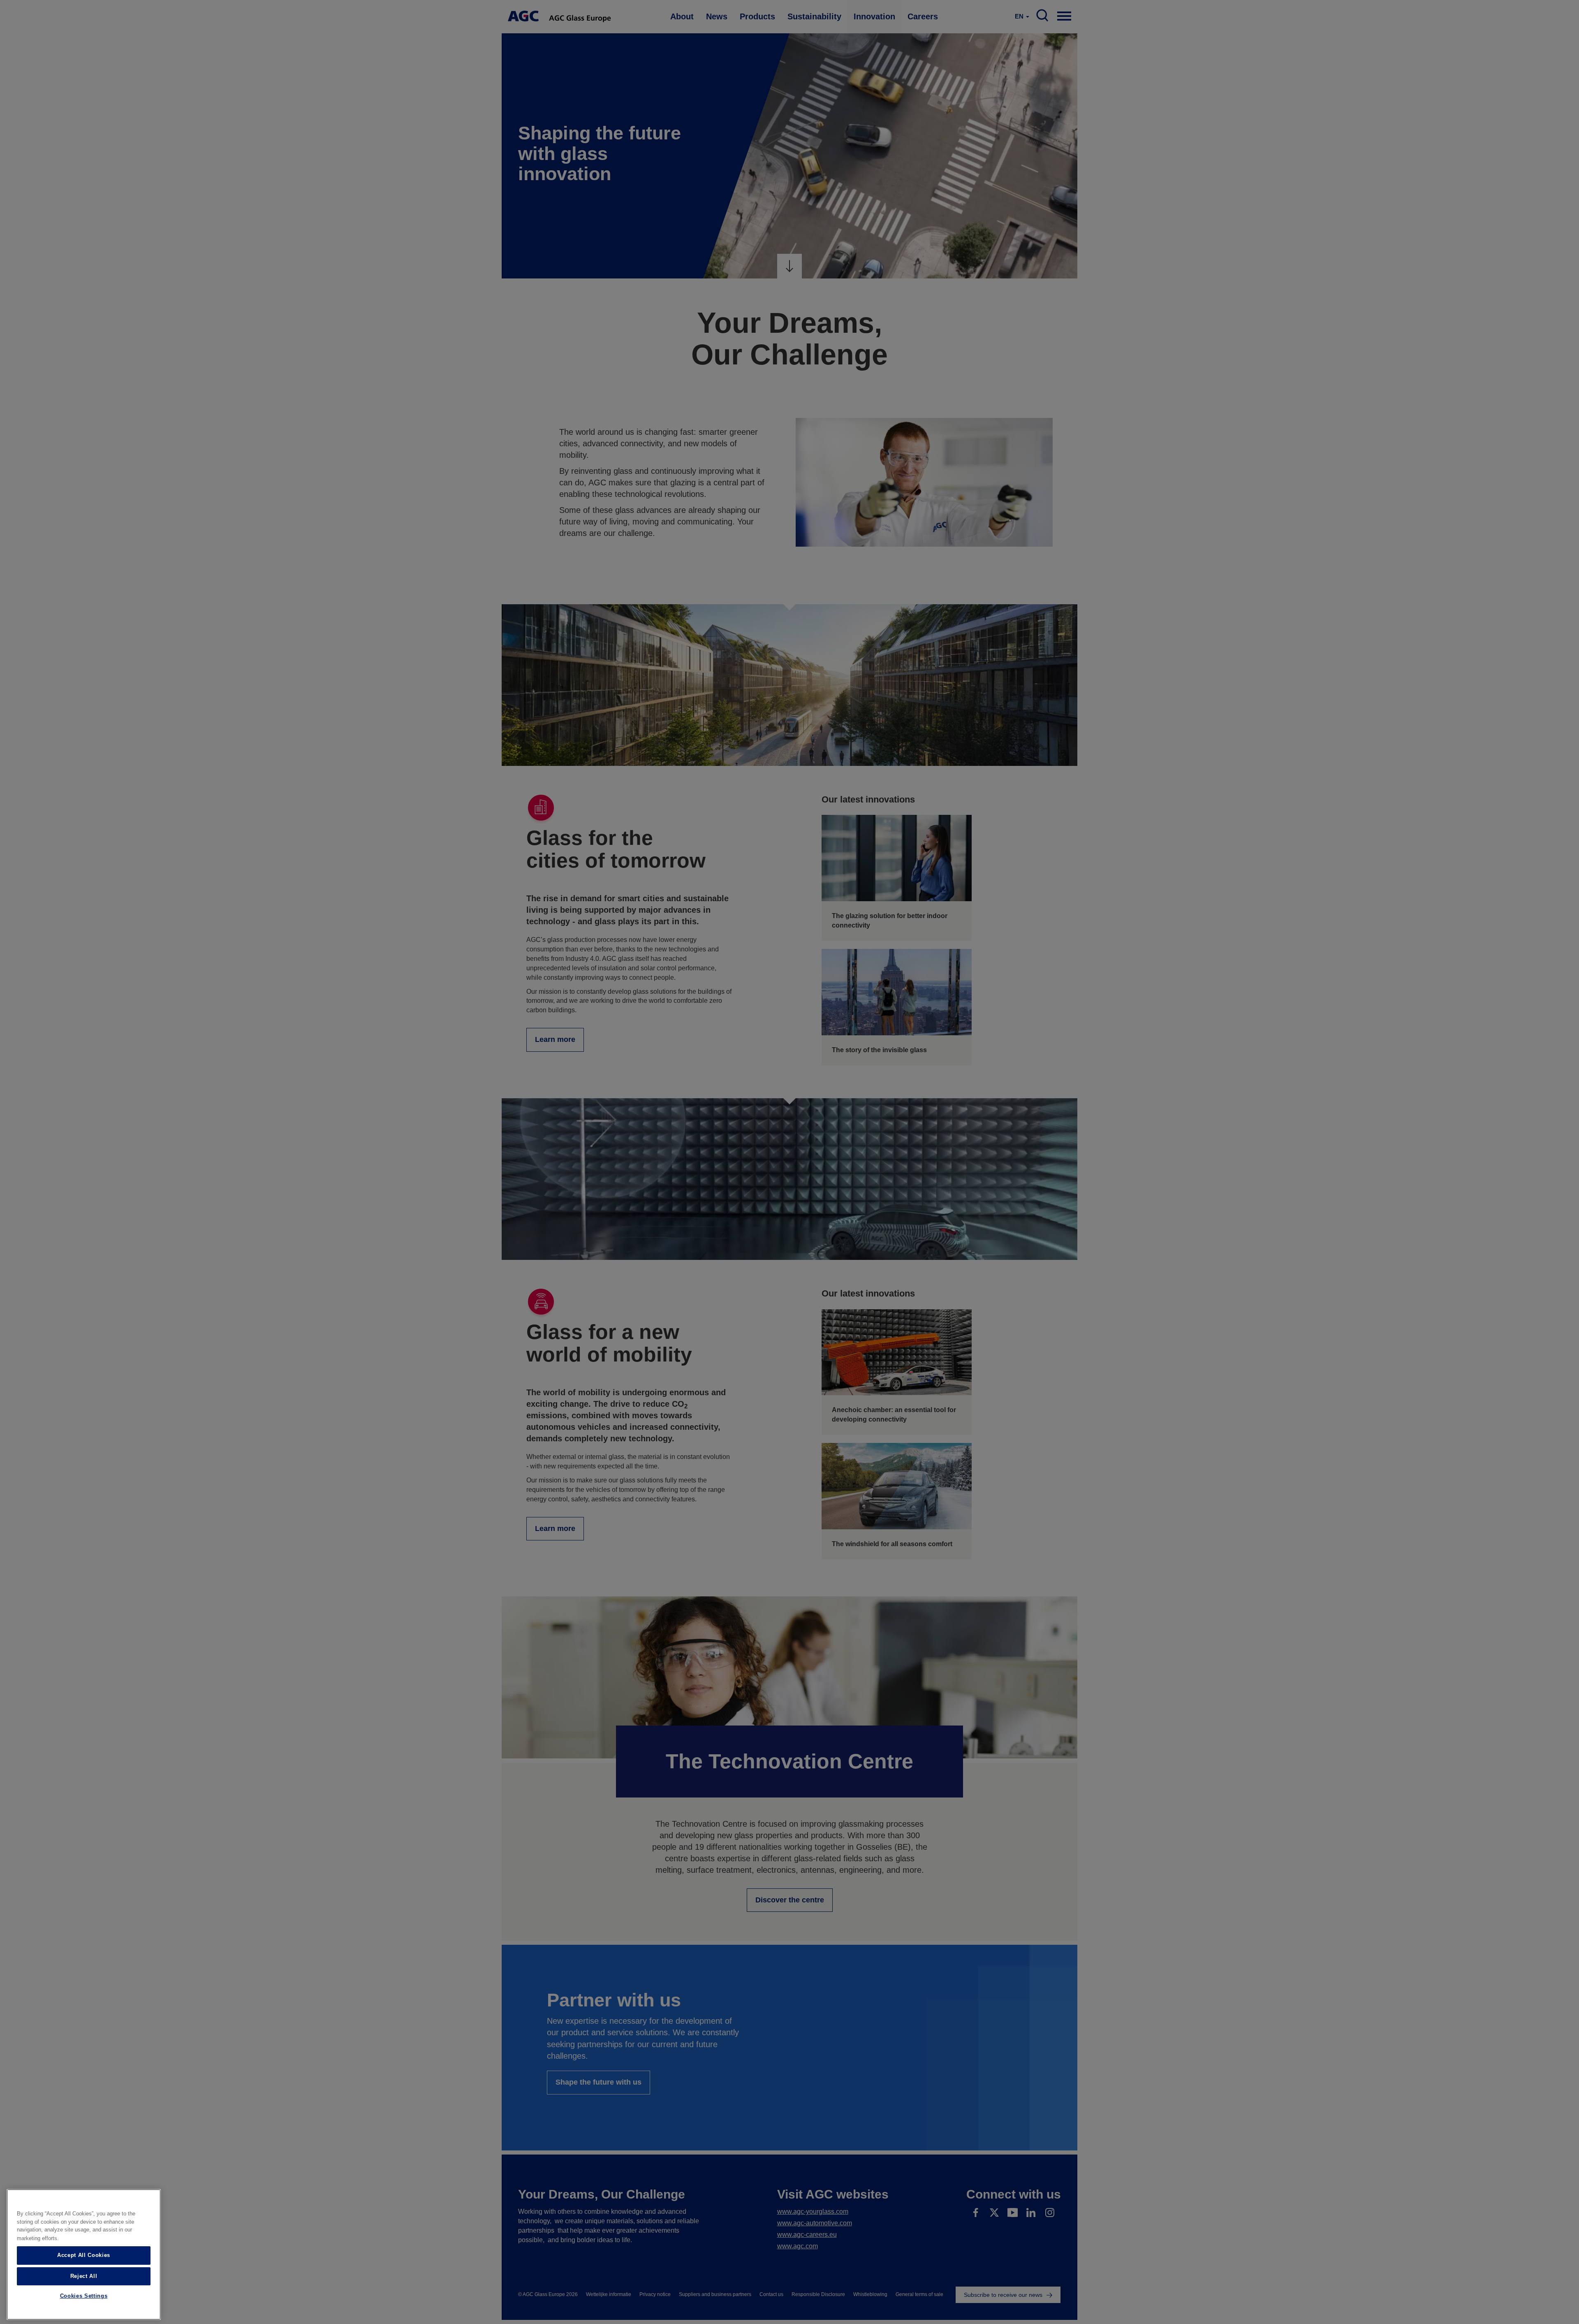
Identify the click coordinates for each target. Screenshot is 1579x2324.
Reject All (84, 2276)
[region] (84, 2254)
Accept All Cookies (84, 2255)
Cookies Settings (84, 2296)
